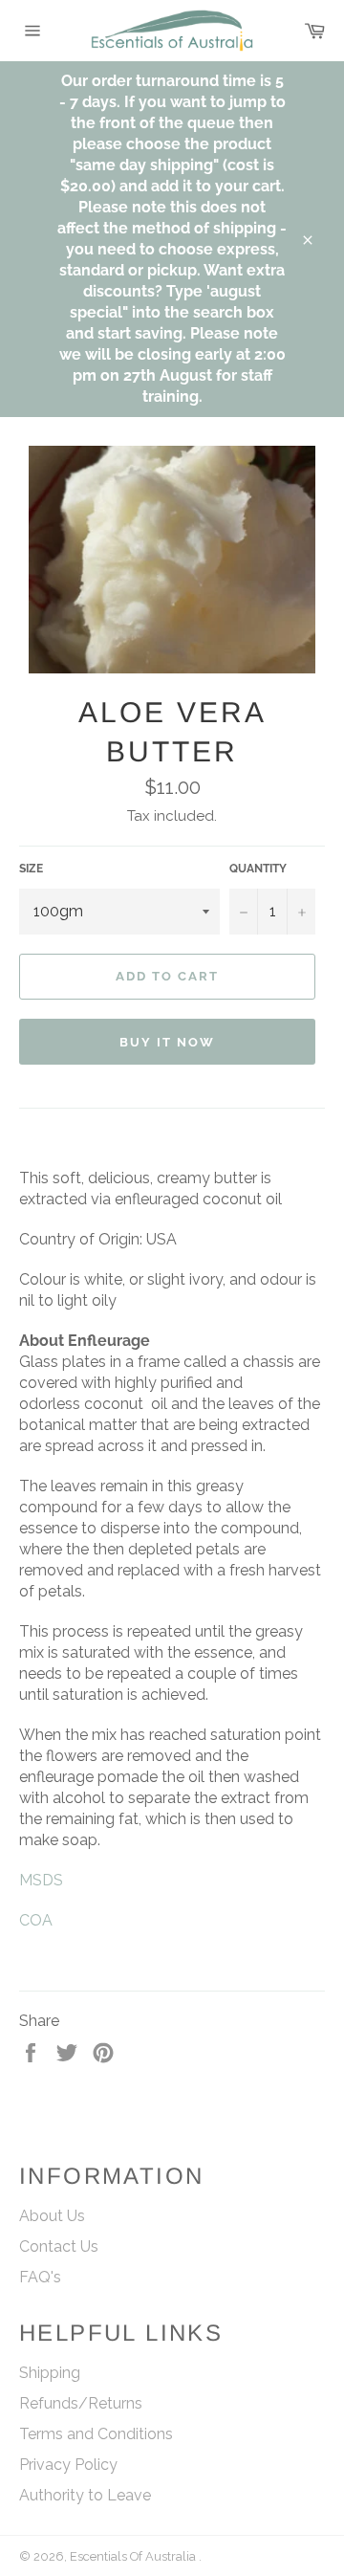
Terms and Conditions (96, 2434)
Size (31, 869)
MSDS (41, 1880)
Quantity (258, 869)
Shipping (50, 2373)
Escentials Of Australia (134, 2556)
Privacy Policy (68, 2465)
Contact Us (59, 2246)
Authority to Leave (85, 2495)
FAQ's (40, 2277)
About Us (52, 2216)
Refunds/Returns (81, 2403)
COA (36, 1920)
